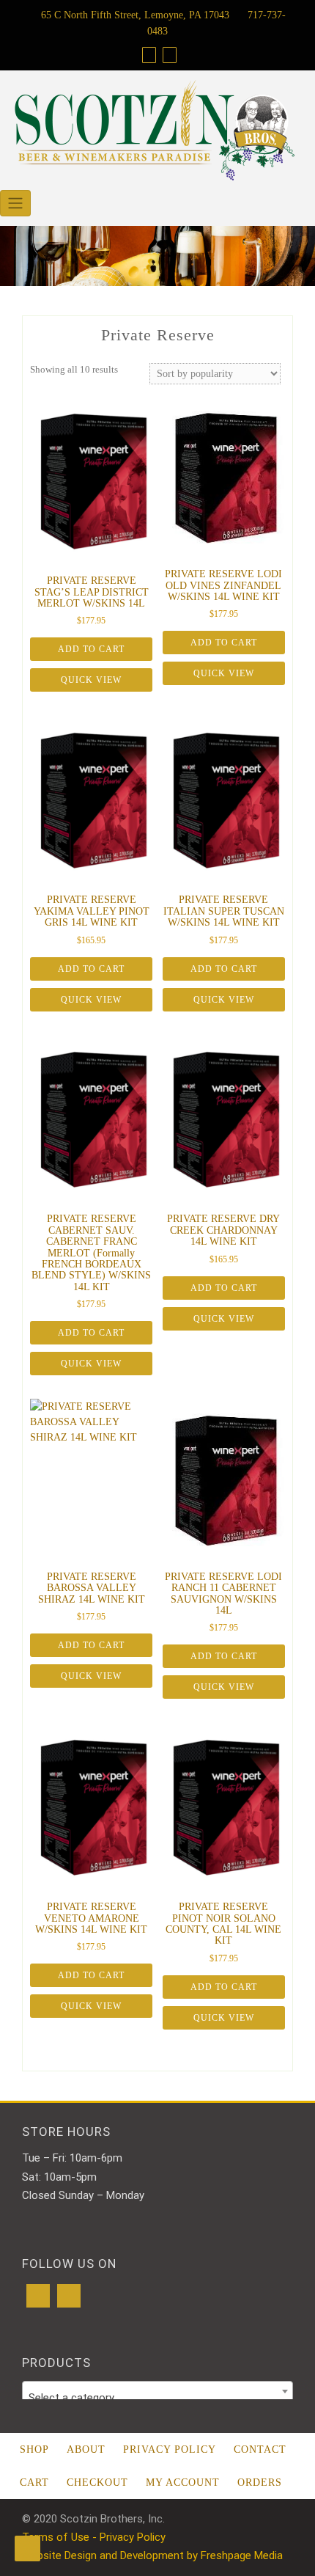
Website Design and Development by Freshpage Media (152, 2555)
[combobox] (157, 2391)
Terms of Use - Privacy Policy (94, 2537)
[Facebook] (38, 2296)
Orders (260, 2482)
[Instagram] (69, 2296)
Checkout (97, 2482)
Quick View (91, 680)
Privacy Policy (170, 2449)
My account (183, 2482)
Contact (260, 2449)
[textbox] (157, 2397)
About (86, 2449)
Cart (34, 2482)
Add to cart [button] (91, 649)
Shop (34, 2449)
